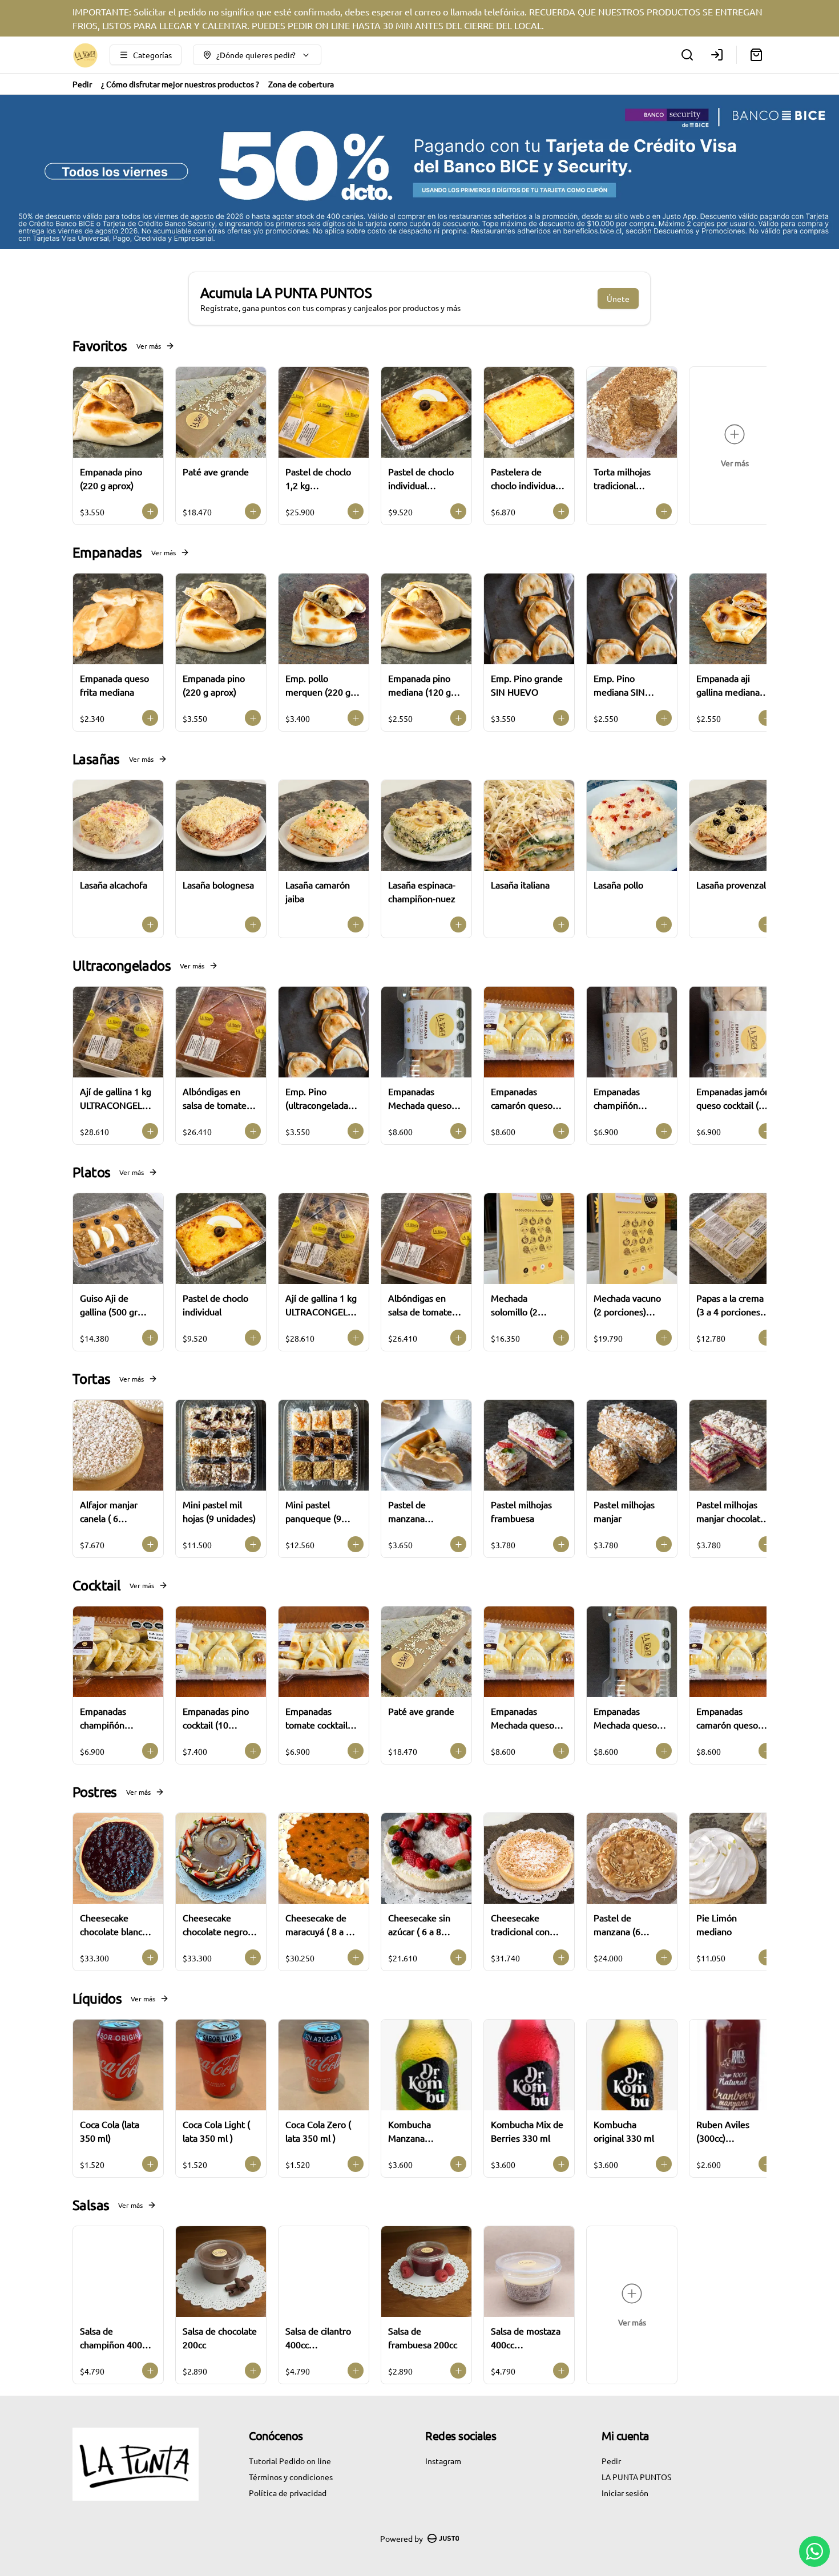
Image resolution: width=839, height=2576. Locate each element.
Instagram (443, 2461)
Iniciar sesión (625, 2493)
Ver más (149, 346)
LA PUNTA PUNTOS (636, 2477)
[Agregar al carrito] (150, 511)
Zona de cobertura (301, 84)
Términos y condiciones (291, 2477)
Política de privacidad (288, 2493)
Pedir (82, 84)
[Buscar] (687, 55)
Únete (618, 298)
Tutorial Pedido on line (290, 2461)
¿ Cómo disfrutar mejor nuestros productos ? (180, 84)
